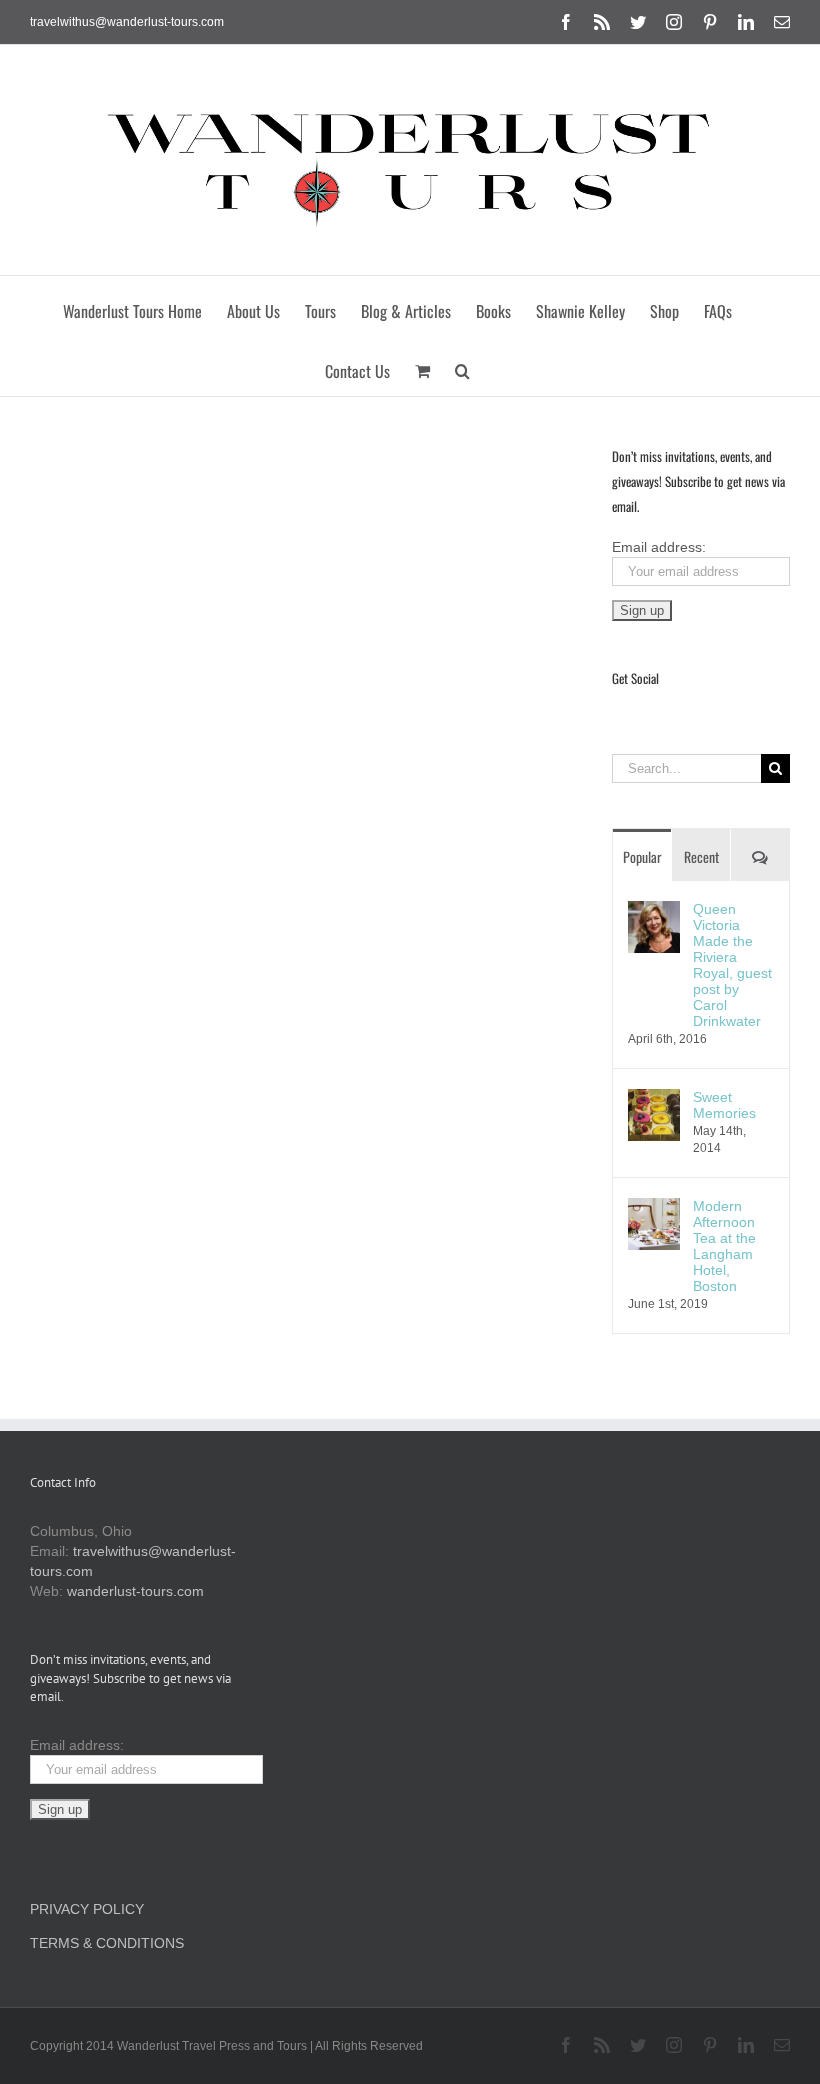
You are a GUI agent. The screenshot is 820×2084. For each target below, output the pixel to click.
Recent (701, 856)
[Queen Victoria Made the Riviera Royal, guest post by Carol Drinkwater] (654, 911)
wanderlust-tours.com (135, 1591)
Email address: (659, 547)
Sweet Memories (724, 1105)
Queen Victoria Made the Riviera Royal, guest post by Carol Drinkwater (732, 965)
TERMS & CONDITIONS (107, 1943)
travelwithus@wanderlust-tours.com (127, 22)
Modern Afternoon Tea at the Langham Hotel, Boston (724, 1246)
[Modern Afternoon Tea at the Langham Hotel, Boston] (654, 1208)
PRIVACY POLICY (87, 1909)
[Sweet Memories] (654, 1099)
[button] (462, 366)
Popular (642, 856)
